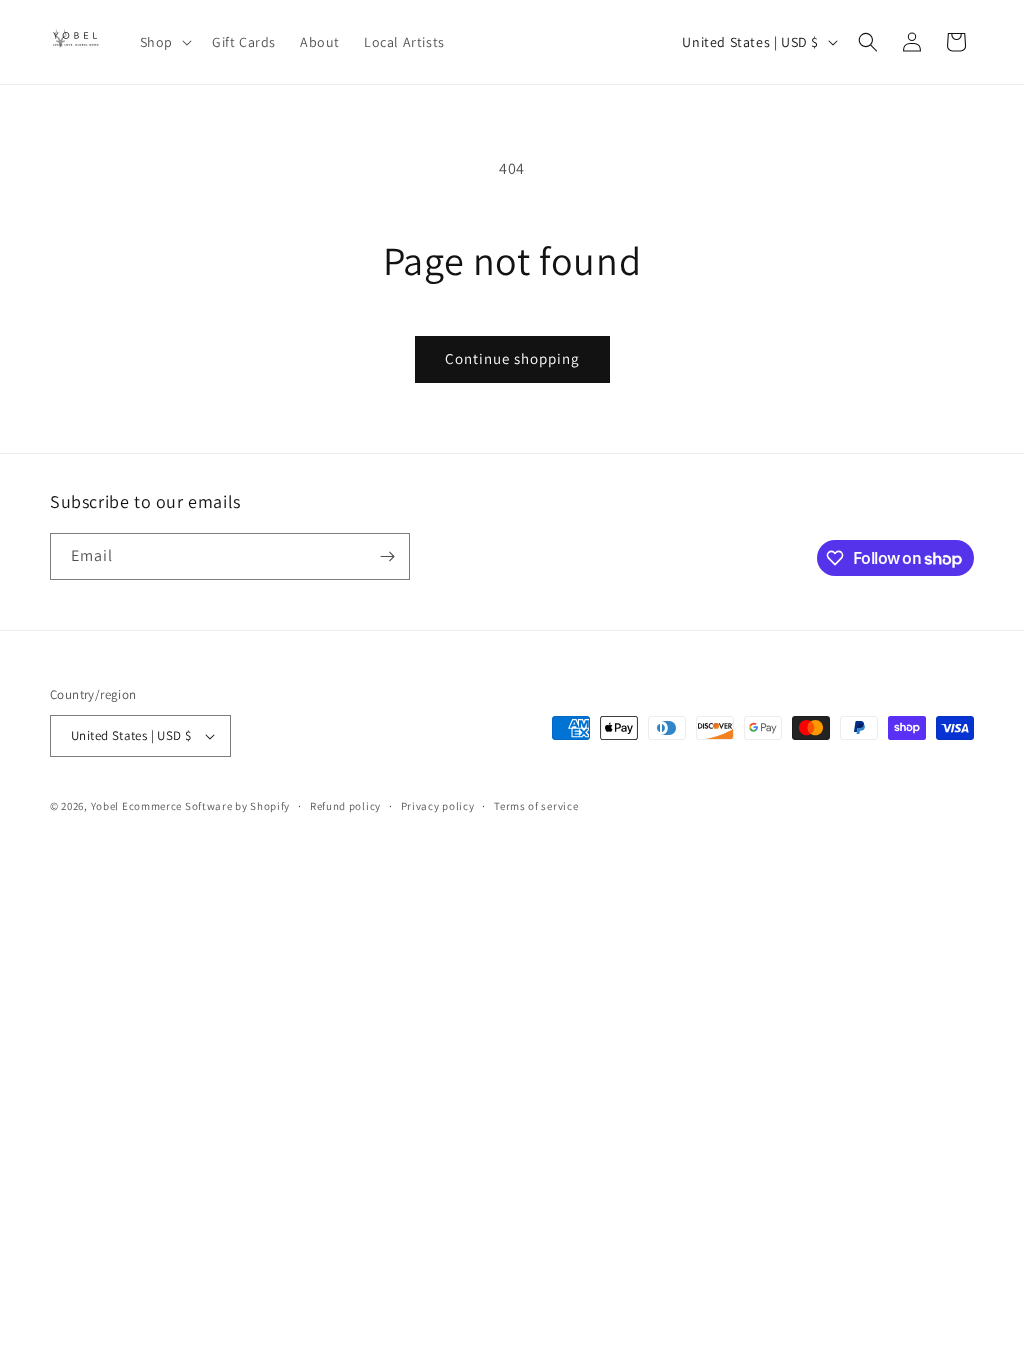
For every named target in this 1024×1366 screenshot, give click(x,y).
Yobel (105, 806)
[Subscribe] (387, 556)
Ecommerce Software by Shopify (206, 806)
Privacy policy (438, 806)
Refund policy (345, 806)
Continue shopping (512, 358)
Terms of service (536, 806)
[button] (164, 42)
